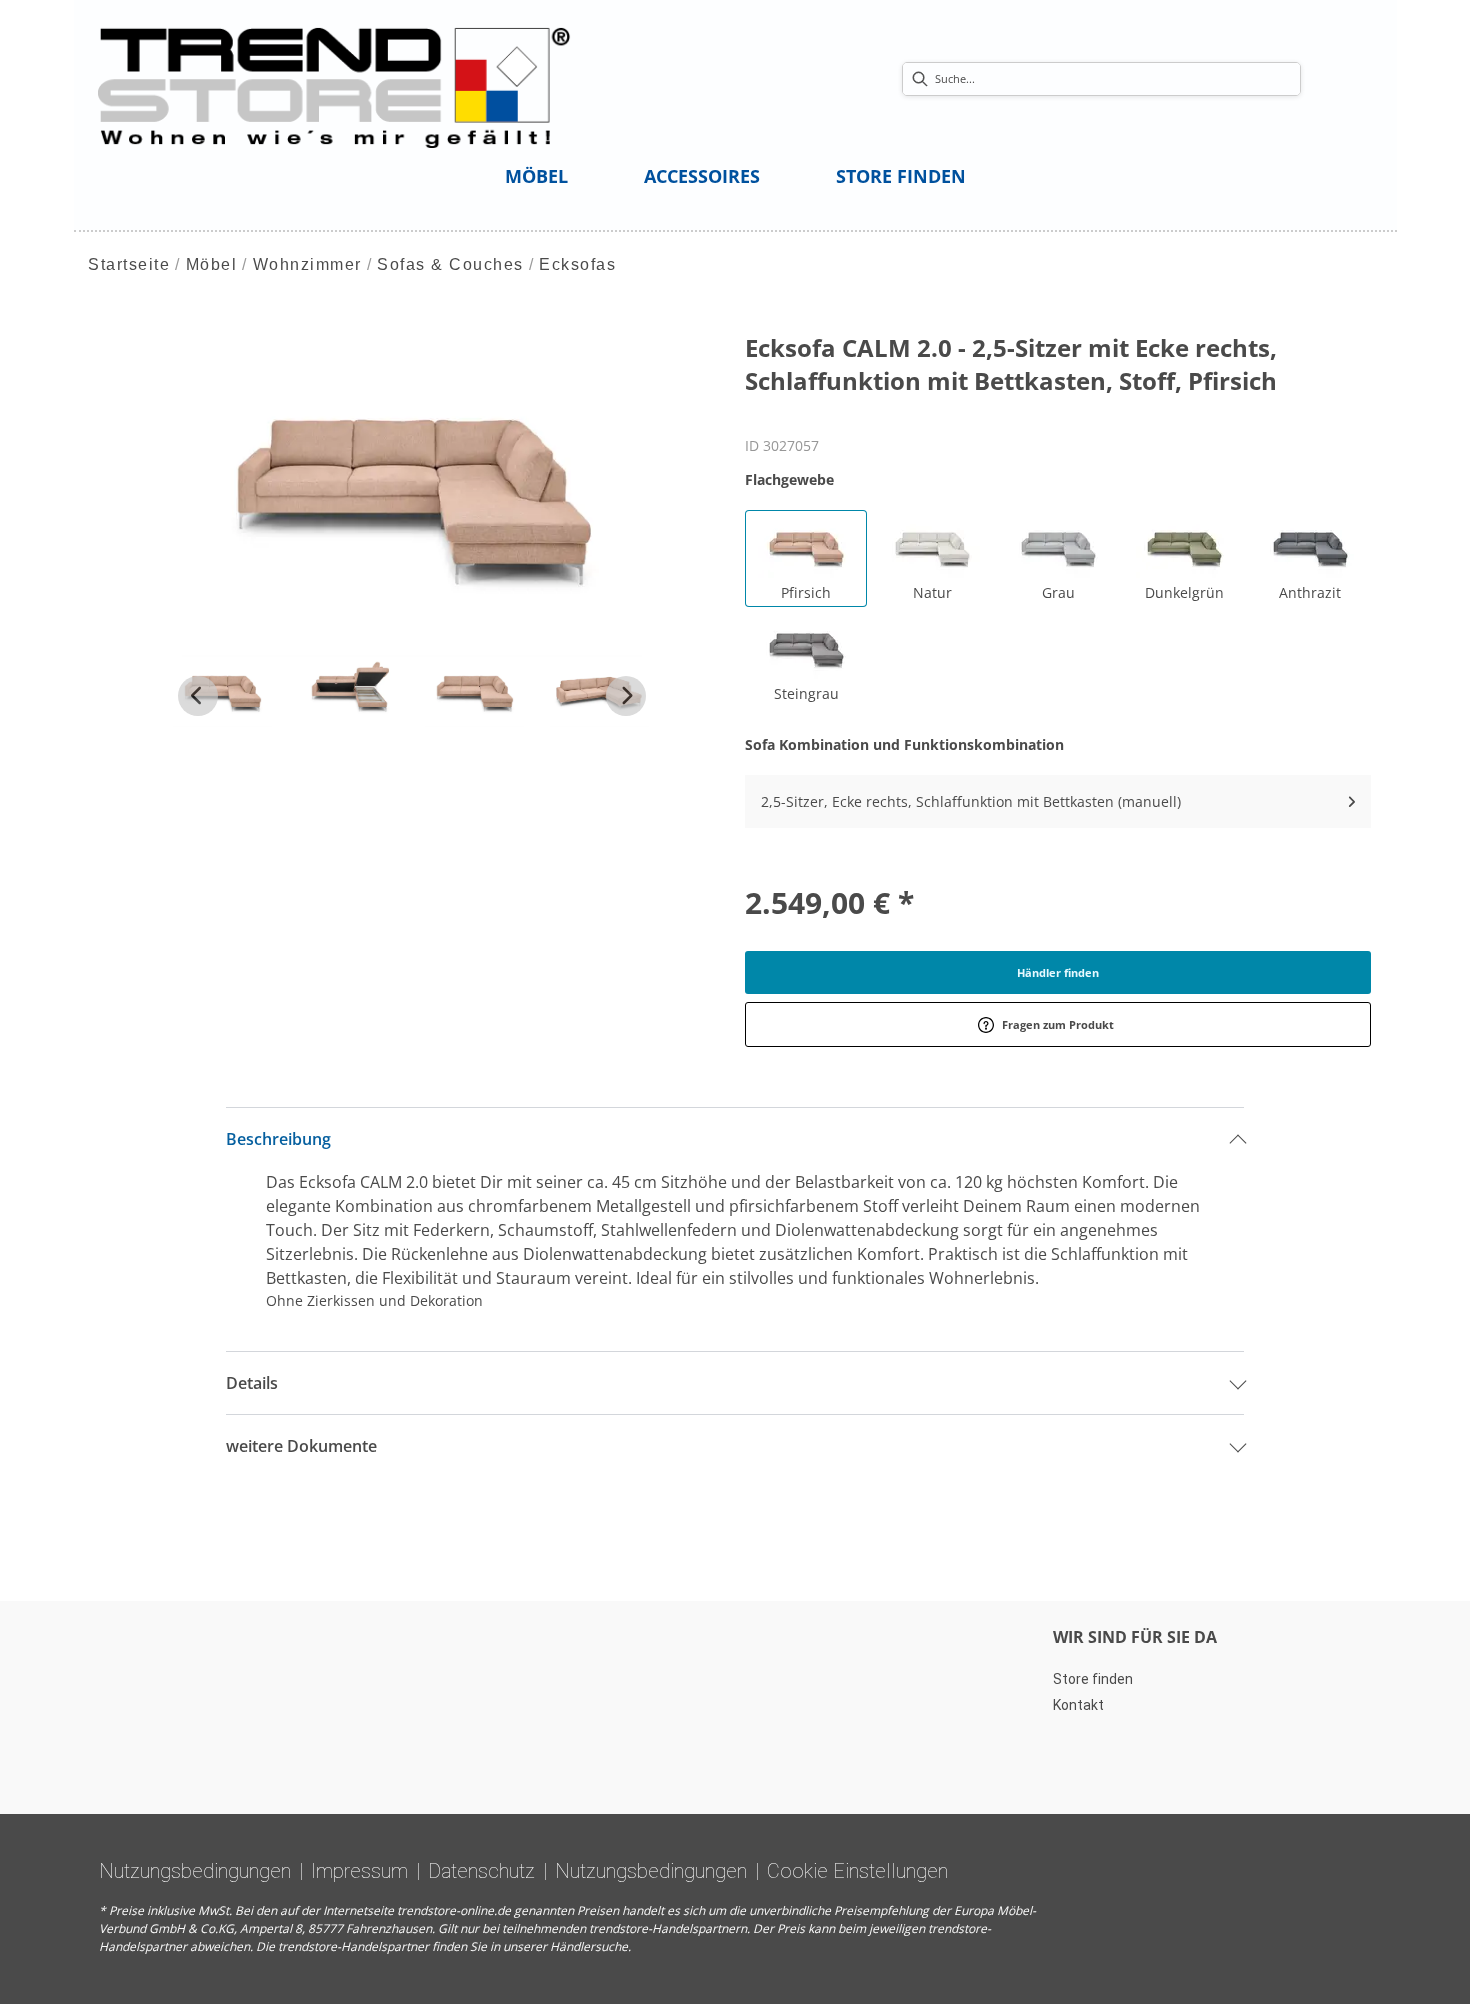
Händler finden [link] (1058, 972)
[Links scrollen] (198, 696)
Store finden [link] (1093, 1679)
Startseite (129, 264)
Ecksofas (577, 264)
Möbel (212, 264)
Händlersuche (589, 1946)
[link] (536, 176)
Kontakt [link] (1078, 1705)
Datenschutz (481, 1871)
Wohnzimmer (307, 264)
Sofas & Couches (450, 264)
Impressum (359, 1871)
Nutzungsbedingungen (195, 1871)
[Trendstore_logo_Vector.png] (334, 86)
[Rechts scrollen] (626, 696)
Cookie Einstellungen (857, 1871)
